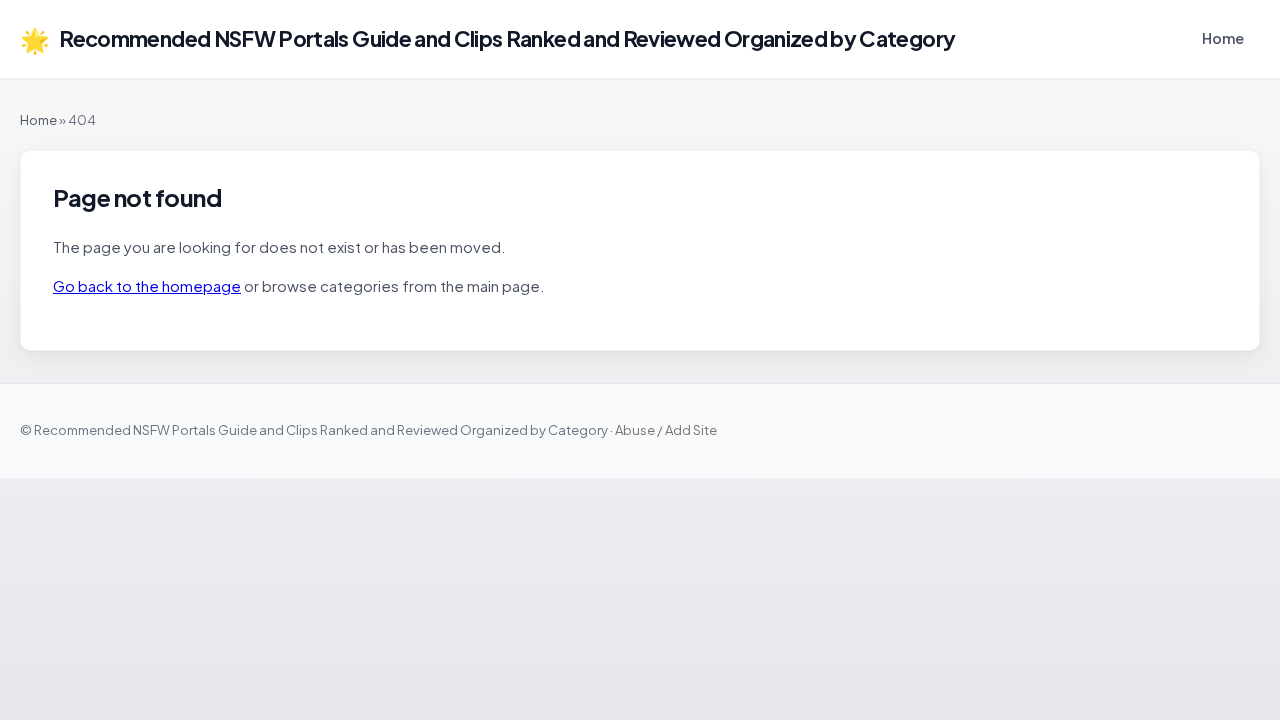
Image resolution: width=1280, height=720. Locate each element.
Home (1223, 38)
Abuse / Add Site (666, 430)
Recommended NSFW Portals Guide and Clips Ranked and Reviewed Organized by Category (487, 39)
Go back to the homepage (147, 285)
